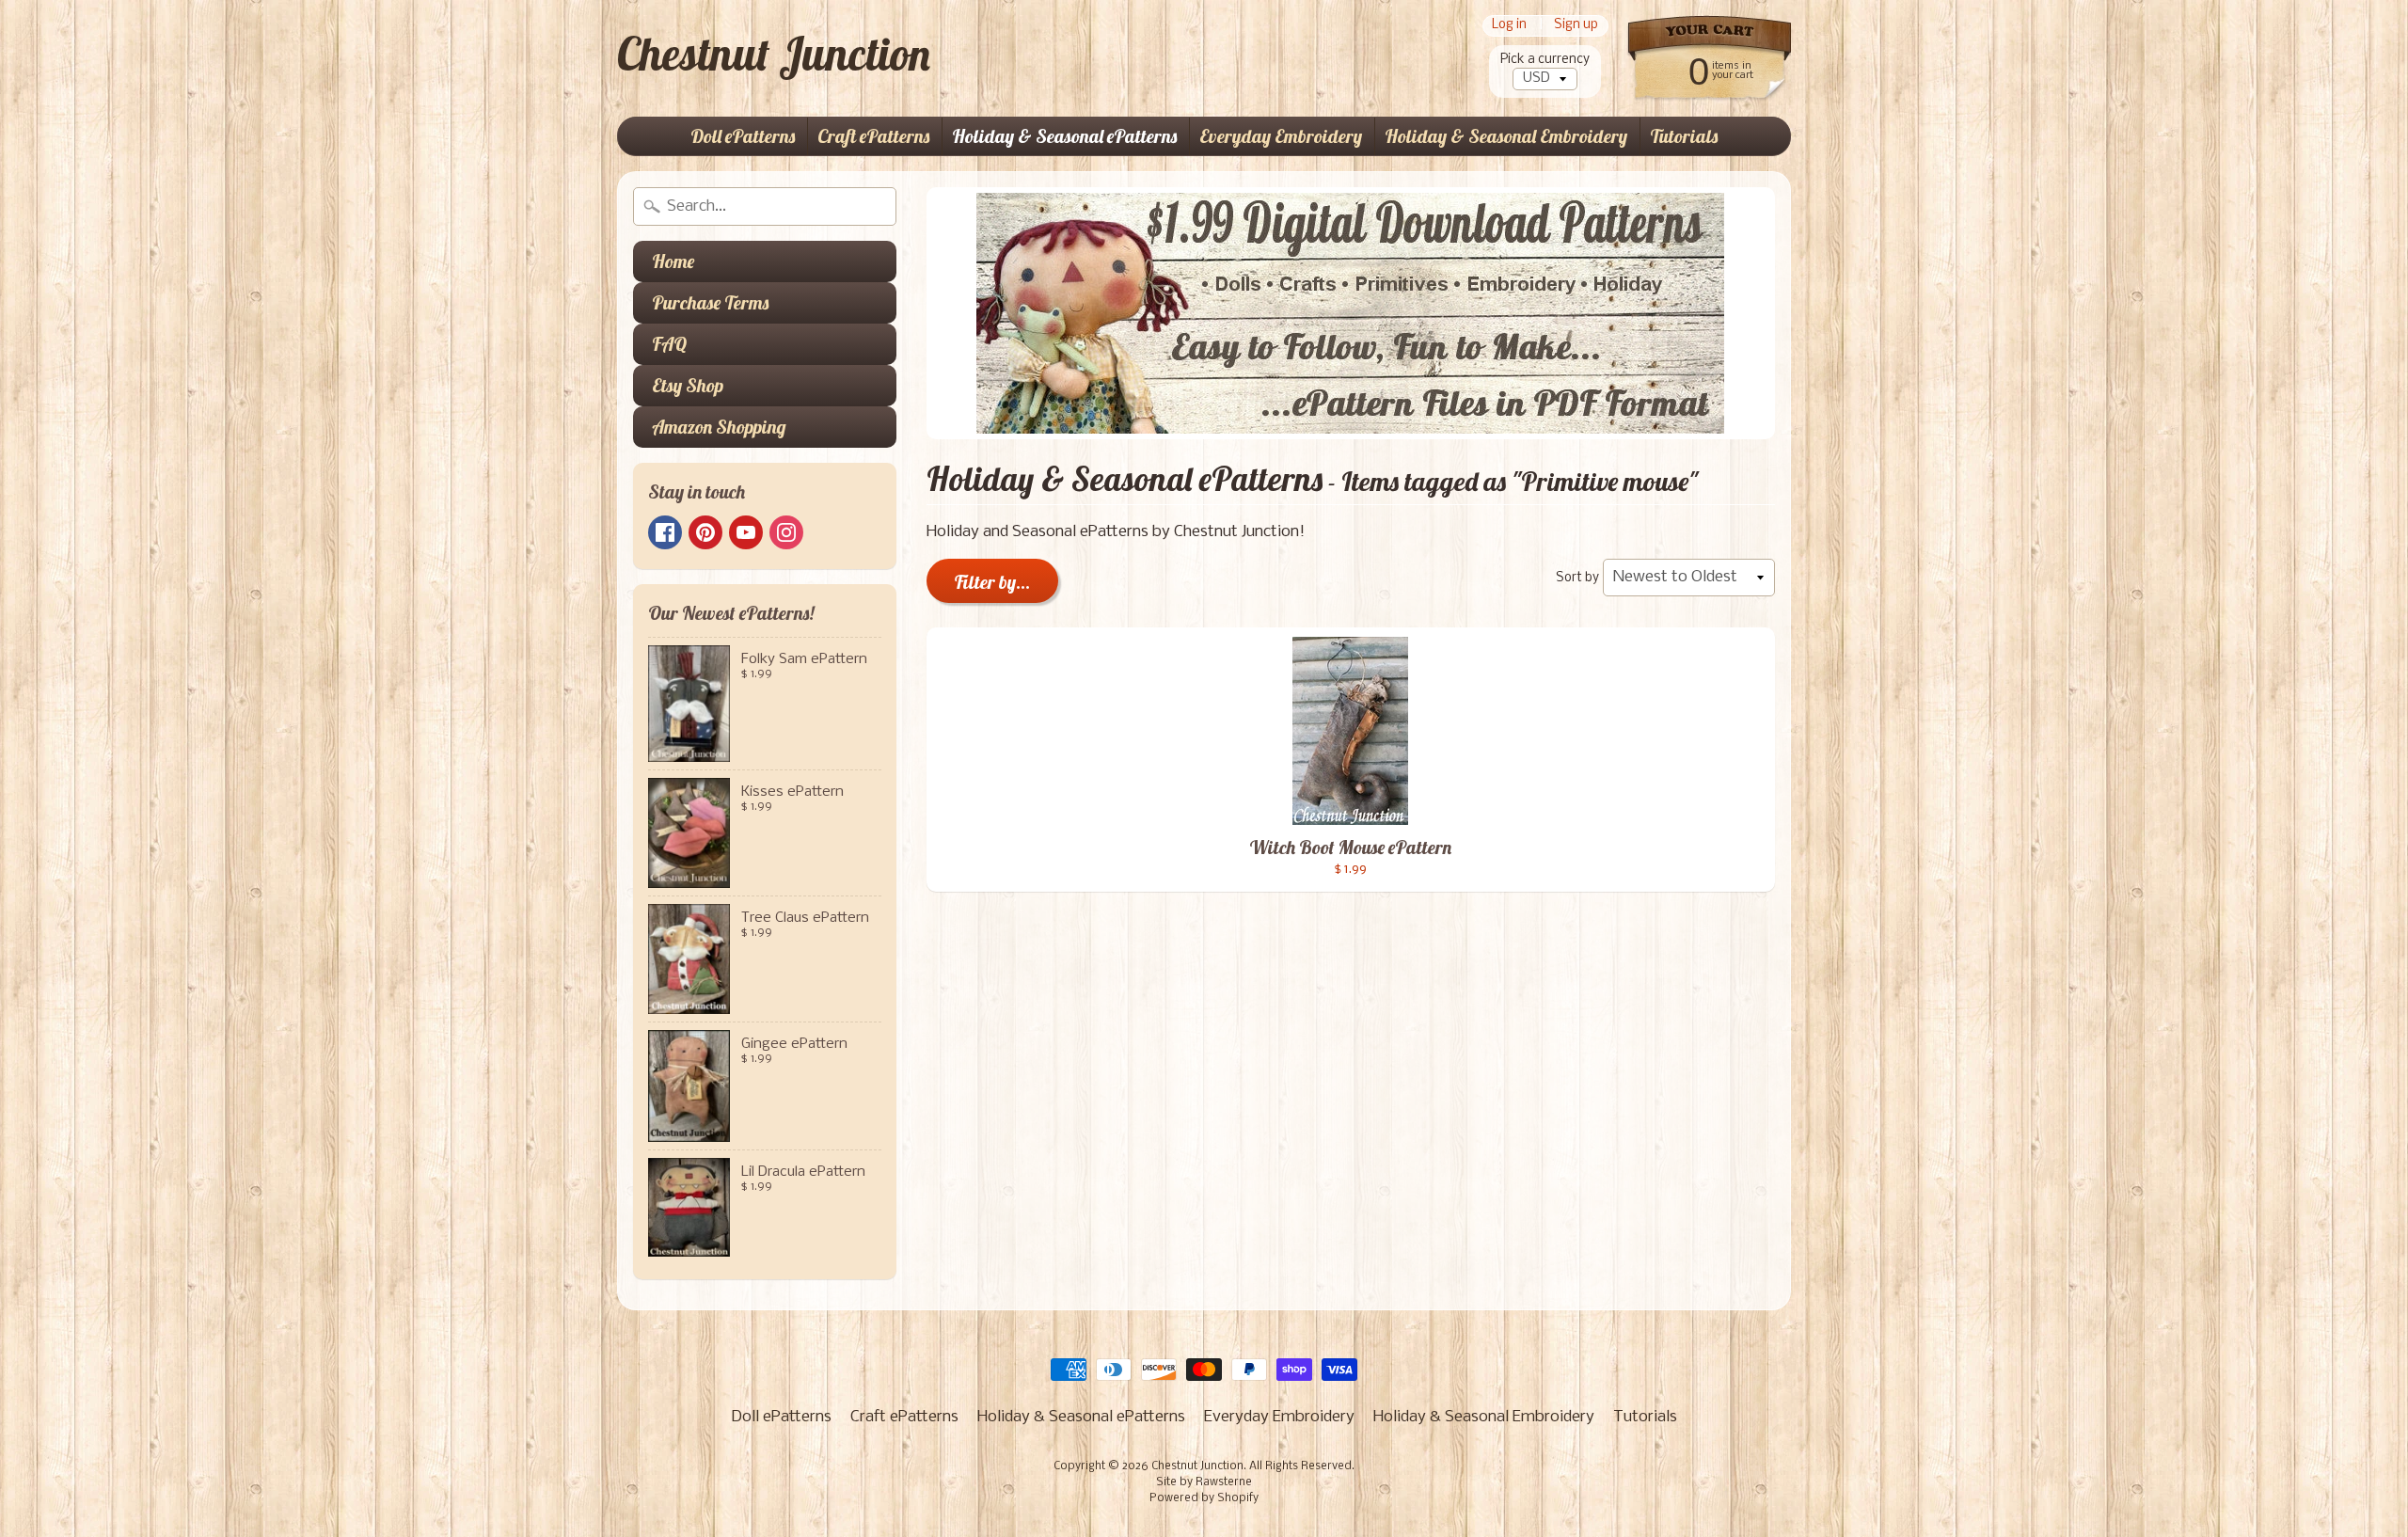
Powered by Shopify (1204, 1498)
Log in (1509, 26)
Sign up (1576, 26)
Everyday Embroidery (1281, 136)
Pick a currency (1545, 60)
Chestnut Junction (774, 54)
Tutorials (1684, 136)
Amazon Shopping (719, 427)
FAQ (669, 344)
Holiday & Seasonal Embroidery (1506, 136)
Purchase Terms (710, 302)
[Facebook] (665, 532)
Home (673, 261)
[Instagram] (786, 532)
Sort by (1577, 578)
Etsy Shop (688, 385)
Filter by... (992, 582)
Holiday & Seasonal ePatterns (1064, 136)
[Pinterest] (705, 532)
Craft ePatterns (873, 136)
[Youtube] (746, 532)
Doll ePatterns (743, 136)
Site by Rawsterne (1204, 1482)
